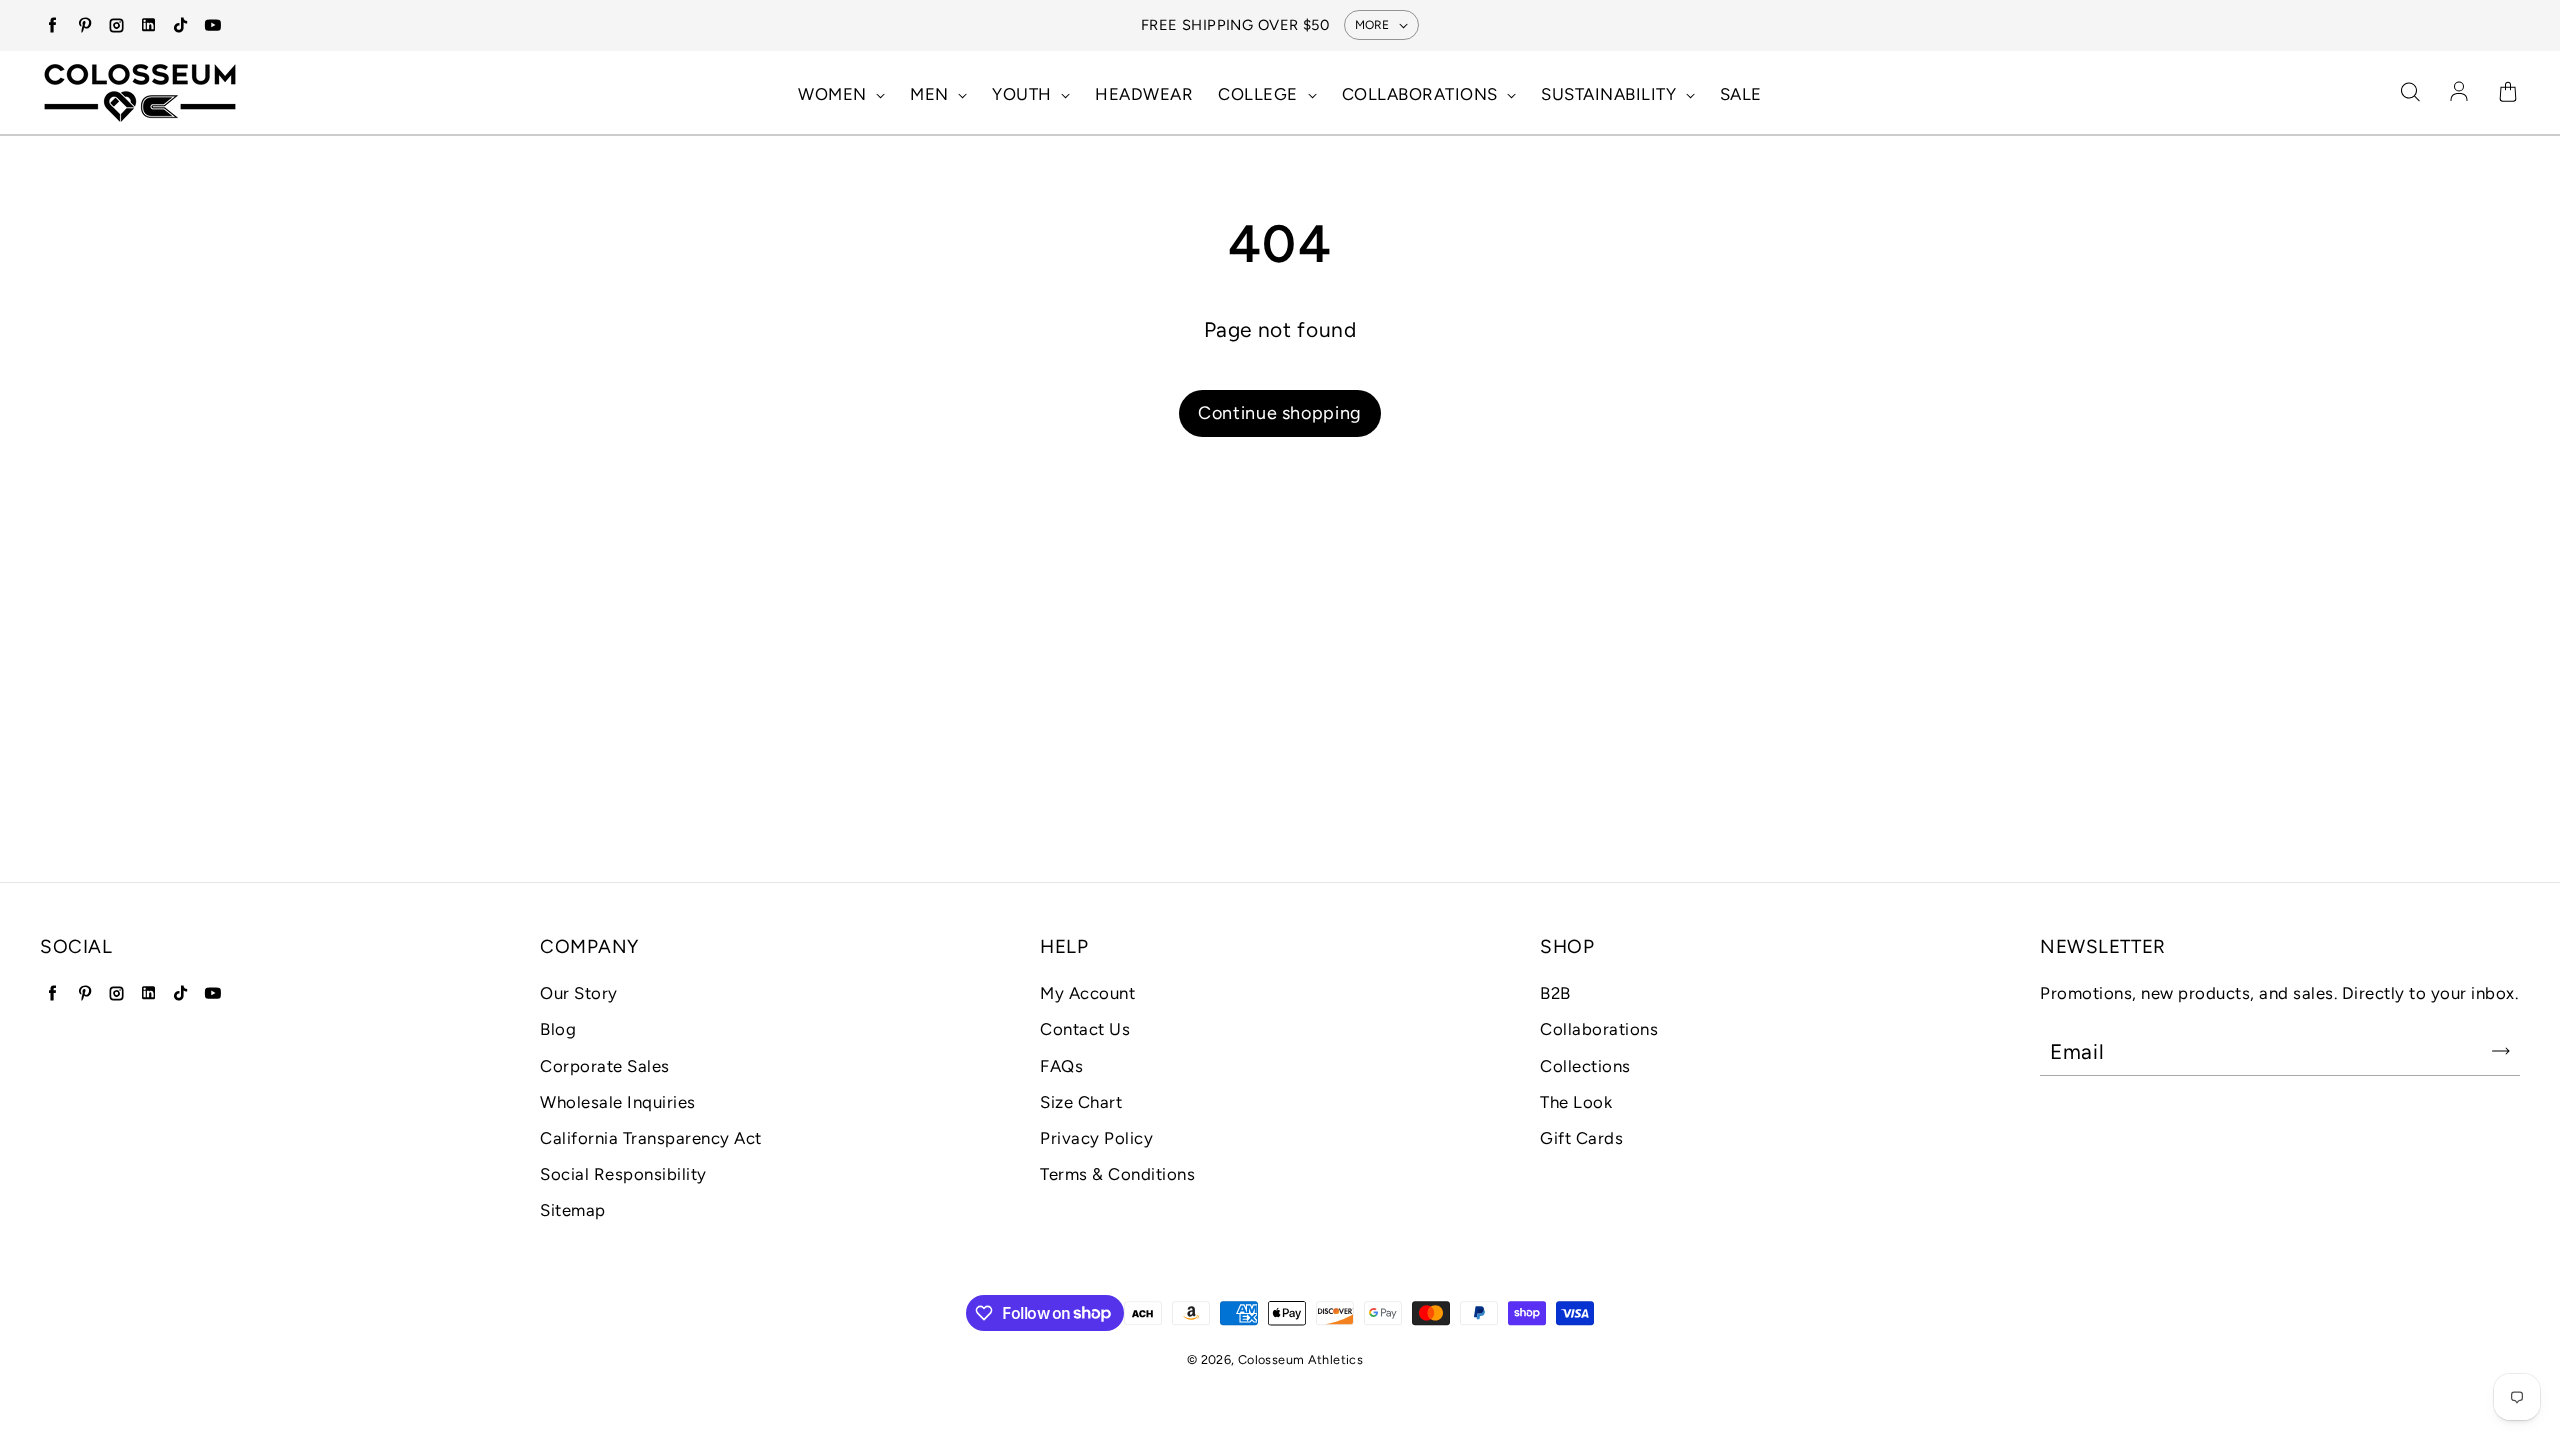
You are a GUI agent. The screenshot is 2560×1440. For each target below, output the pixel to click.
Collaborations (1599, 1029)
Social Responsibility (623, 1174)
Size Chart (1081, 1102)
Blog (558, 1029)
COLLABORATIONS (1422, 94)
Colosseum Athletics (1300, 1359)
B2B (1555, 993)
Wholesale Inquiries (618, 1102)
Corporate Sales (605, 1066)
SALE (1741, 94)
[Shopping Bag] (2508, 93)
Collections (1585, 1066)
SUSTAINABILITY (1611, 94)
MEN (931, 94)
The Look (1576, 1102)
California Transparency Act (651, 1138)
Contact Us (1085, 1029)
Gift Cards (1581, 1138)
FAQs (1061, 1066)
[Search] (2410, 93)
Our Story (579, 993)
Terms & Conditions (1117, 1174)
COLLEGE (1260, 94)
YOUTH (1024, 94)
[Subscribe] (2501, 1051)
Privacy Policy (1096, 1138)
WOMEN (834, 94)
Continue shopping (1280, 413)
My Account (1087, 993)
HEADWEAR (1144, 94)
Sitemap (573, 1210)
